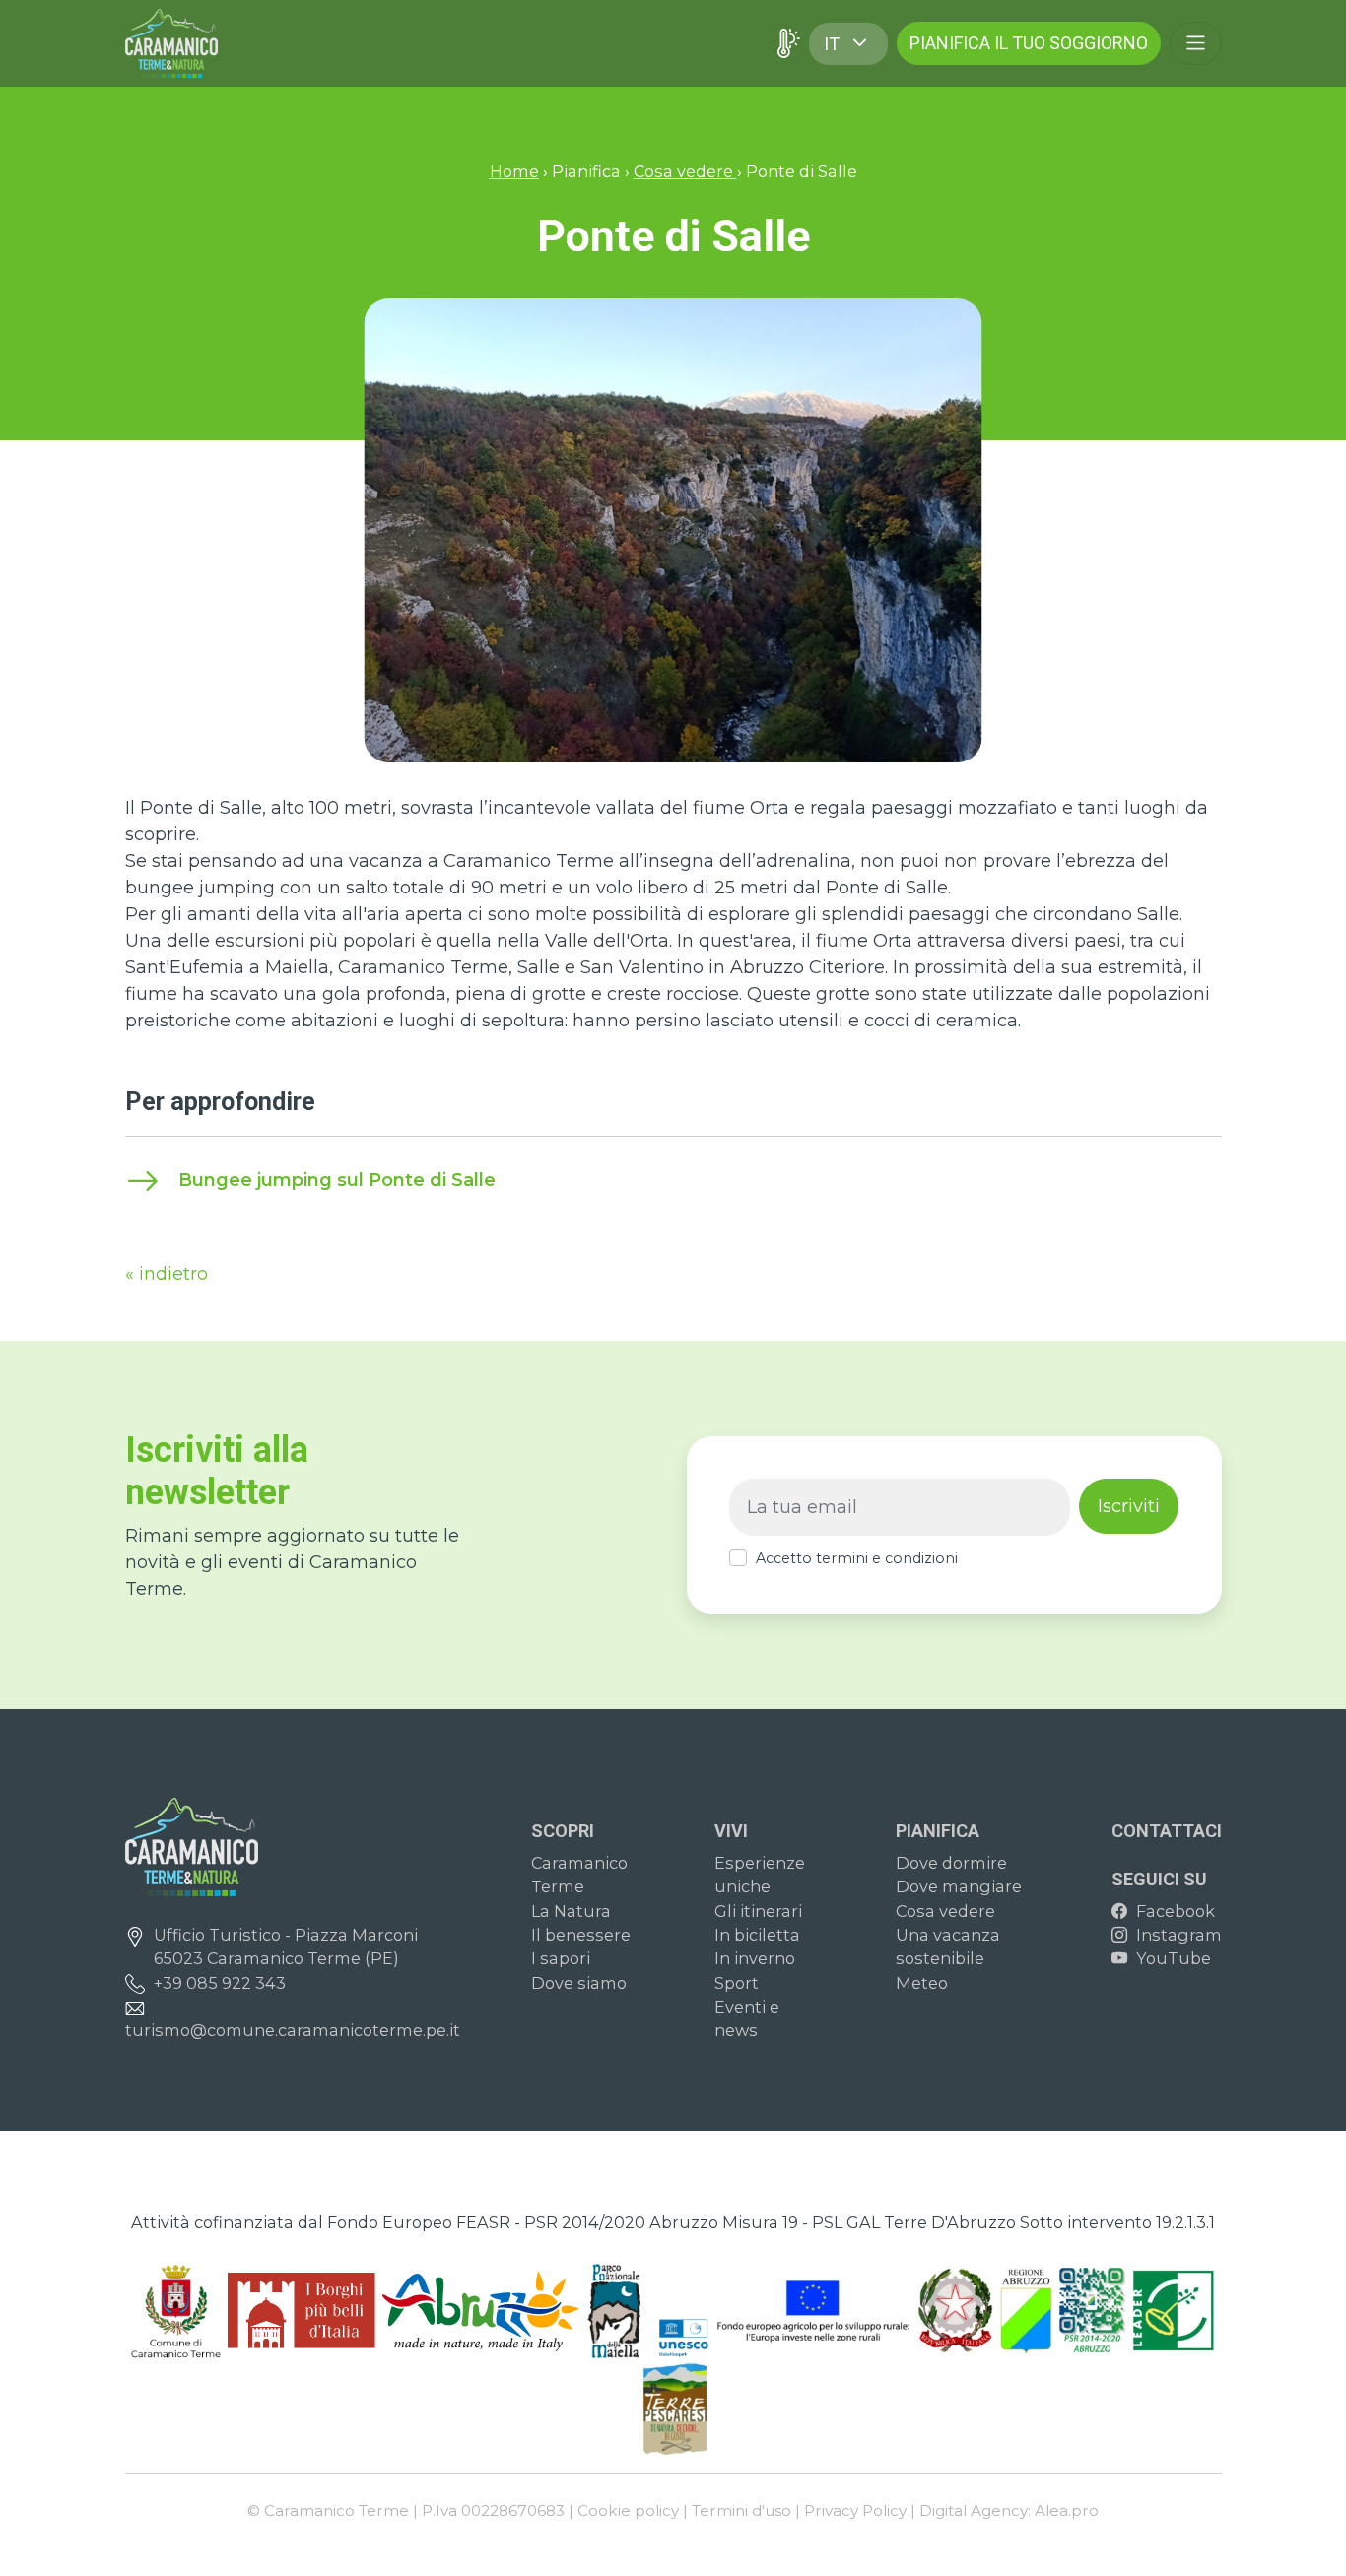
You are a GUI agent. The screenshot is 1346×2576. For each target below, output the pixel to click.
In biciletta (757, 1935)
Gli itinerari (758, 1911)
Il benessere (581, 1935)
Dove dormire (951, 1863)
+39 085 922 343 (220, 1983)
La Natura (571, 1911)
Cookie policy (628, 2510)
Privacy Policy (855, 2510)
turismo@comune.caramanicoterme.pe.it (293, 2030)
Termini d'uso (741, 2510)
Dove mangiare (959, 1886)
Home (514, 171)
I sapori (561, 1958)
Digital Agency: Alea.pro (1009, 2510)
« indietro (167, 1274)
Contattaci (1167, 1831)
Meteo (922, 1983)
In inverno (755, 1958)
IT (832, 44)
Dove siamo (579, 1983)
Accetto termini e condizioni (857, 1558)
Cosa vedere (685, 171)
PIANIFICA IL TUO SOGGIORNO (1029, 43)
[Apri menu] (1195, 44)
